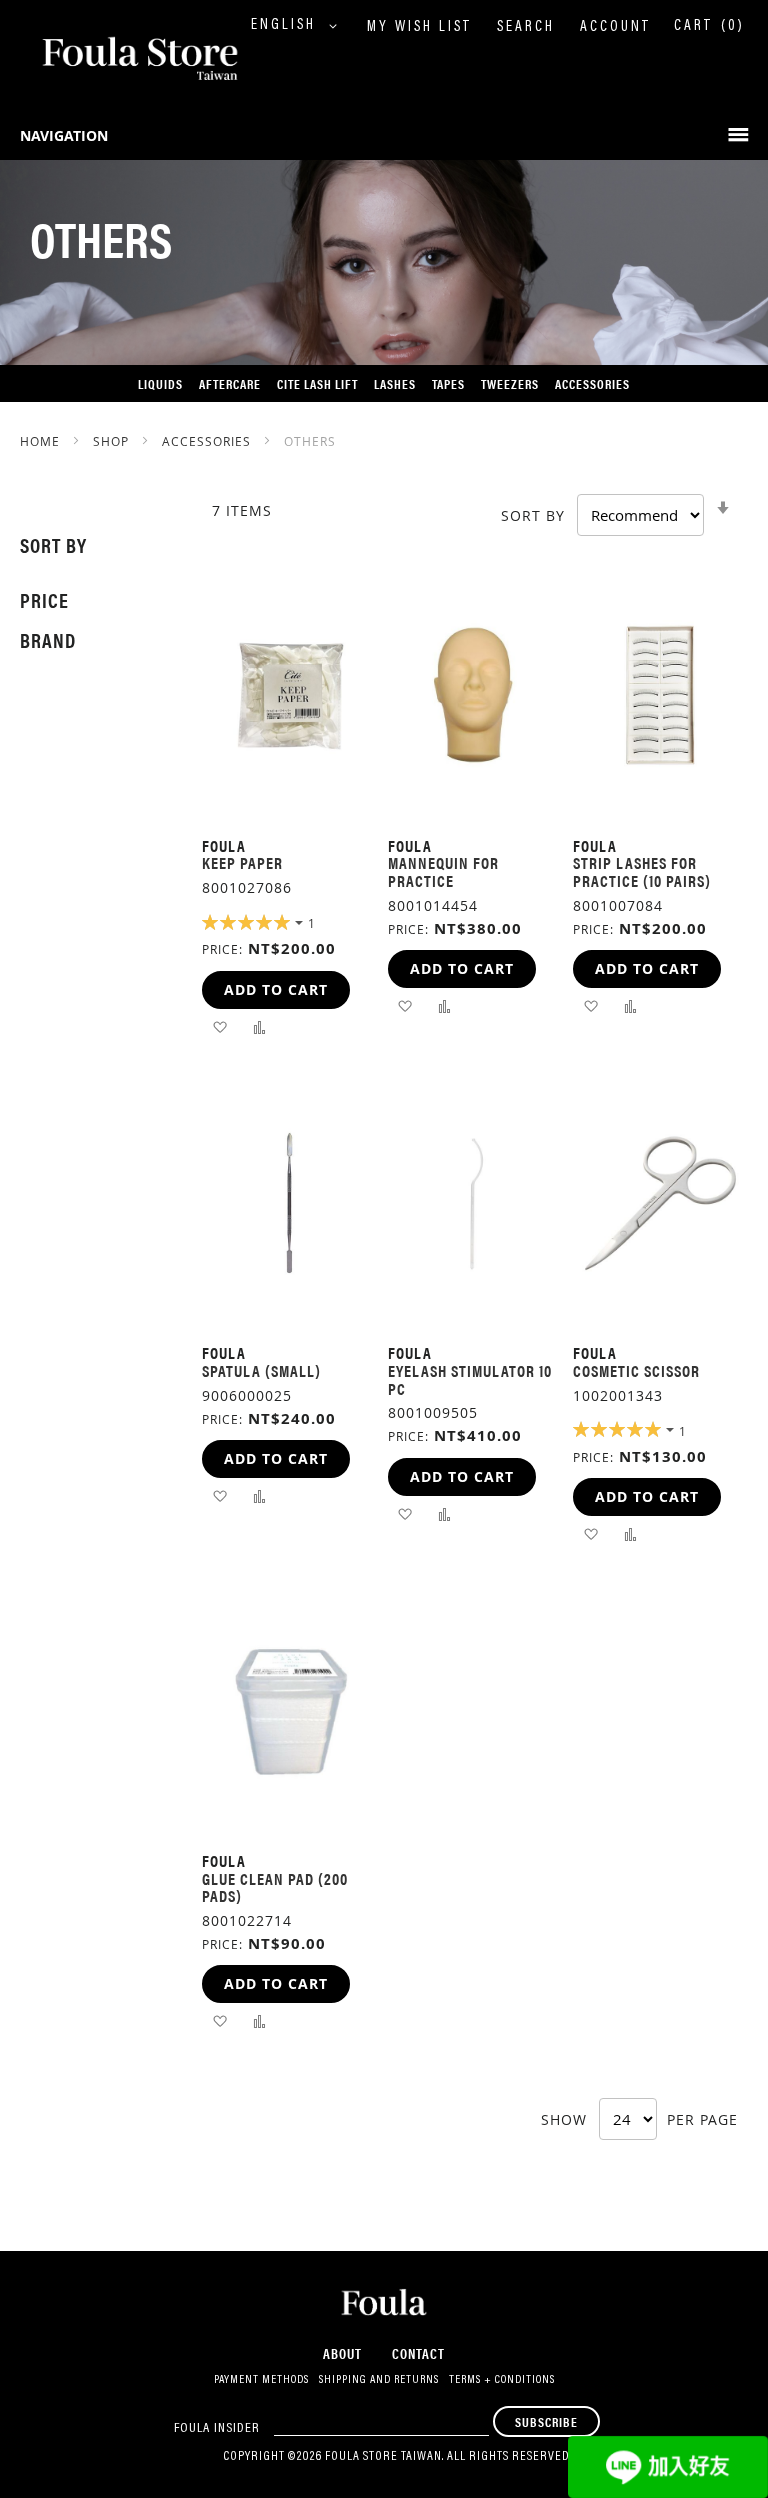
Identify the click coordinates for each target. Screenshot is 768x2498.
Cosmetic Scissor (636, 1370)
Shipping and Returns (379, 2380)
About (342, 2353)
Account (615, 27)
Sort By (533, 515)
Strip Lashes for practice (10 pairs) (642, 871)
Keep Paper (242, 862)
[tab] (91, 545)
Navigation (64, 135)
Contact (418, 2353)
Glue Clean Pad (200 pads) (275, 1887)
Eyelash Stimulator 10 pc (470, 1379)
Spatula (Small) (261, 1370)
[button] (299, 26)
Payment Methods (261, 2380)
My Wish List (419, 27)
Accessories (208, 441)
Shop (113, 441)
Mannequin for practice (443, 871)
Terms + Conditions (502, 2380)
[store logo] (120, 60)
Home (42, 441)
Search (526, 27)
